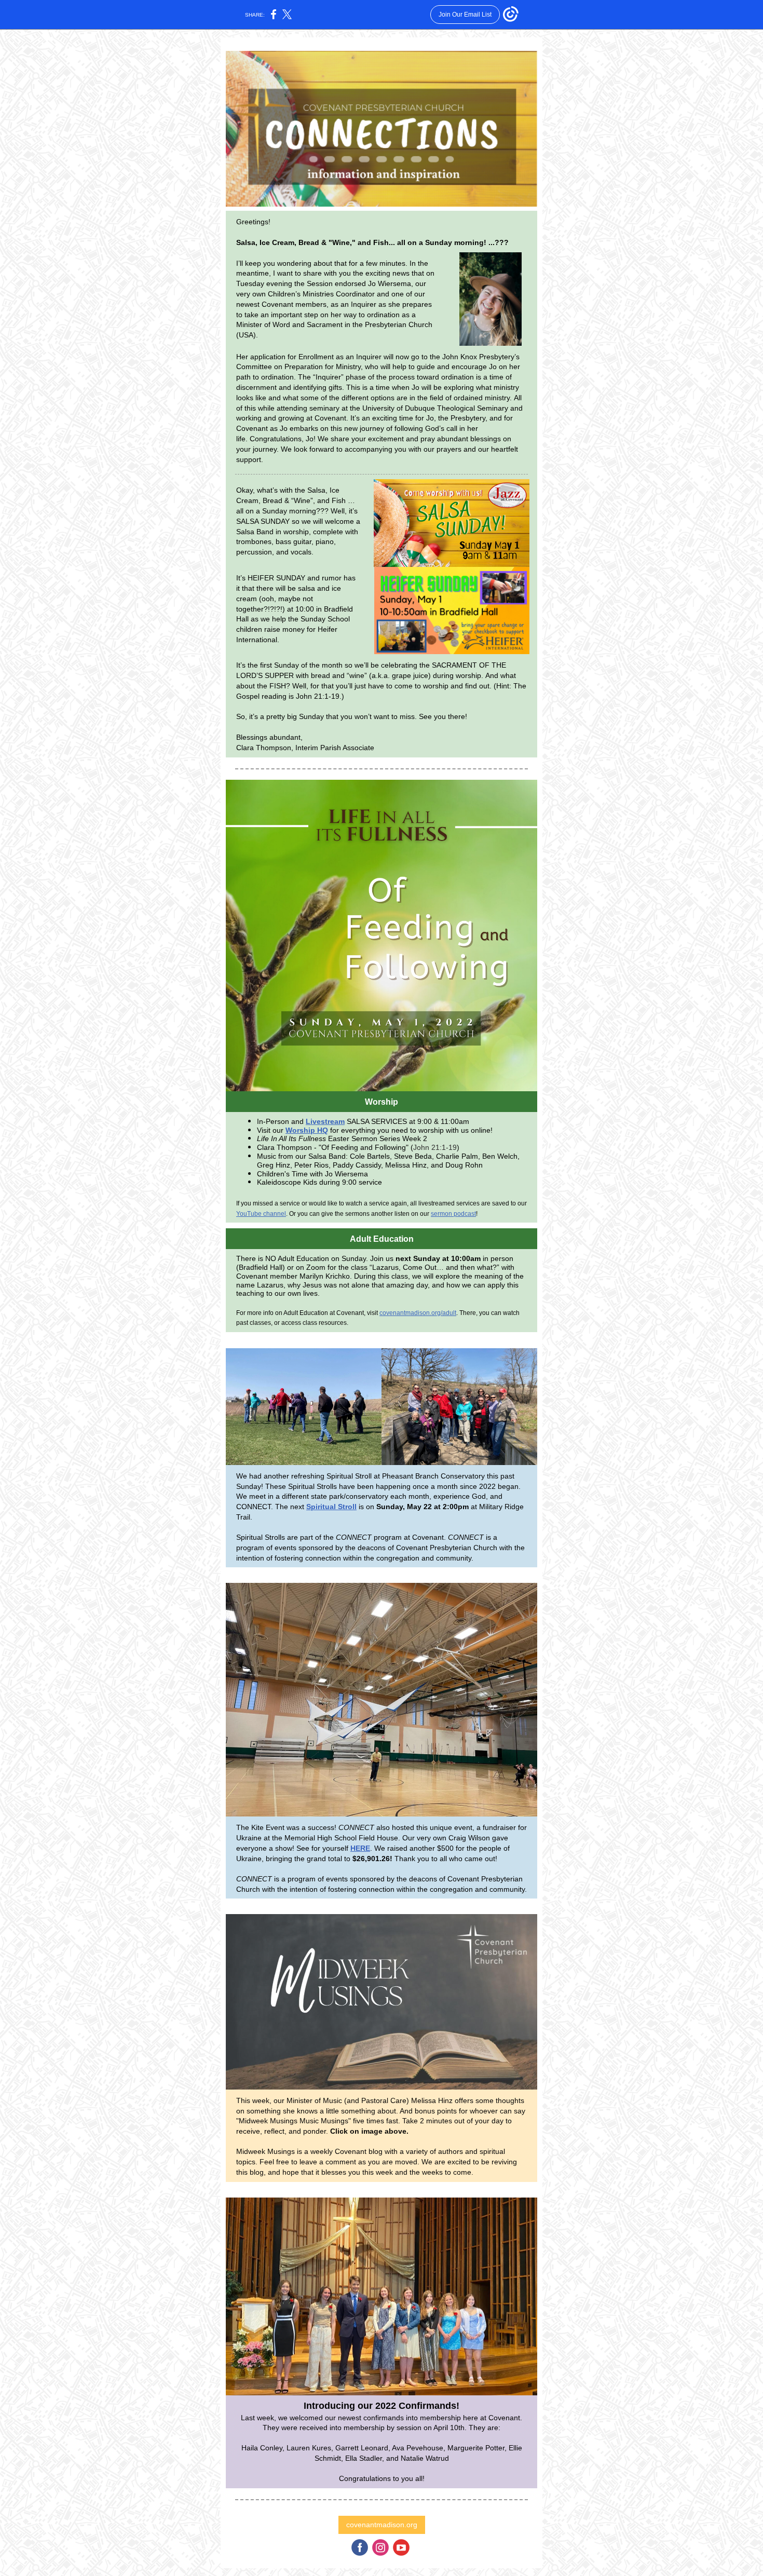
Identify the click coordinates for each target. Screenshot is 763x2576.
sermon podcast (453, 1214)
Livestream (325, 1121)
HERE (360, 1848)
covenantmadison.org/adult (418, 1313)
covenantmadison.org (382, 2525)
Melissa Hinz (432, 2100)
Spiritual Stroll (331, 1507)
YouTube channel (261, 1214)
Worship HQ (307, 1130)
